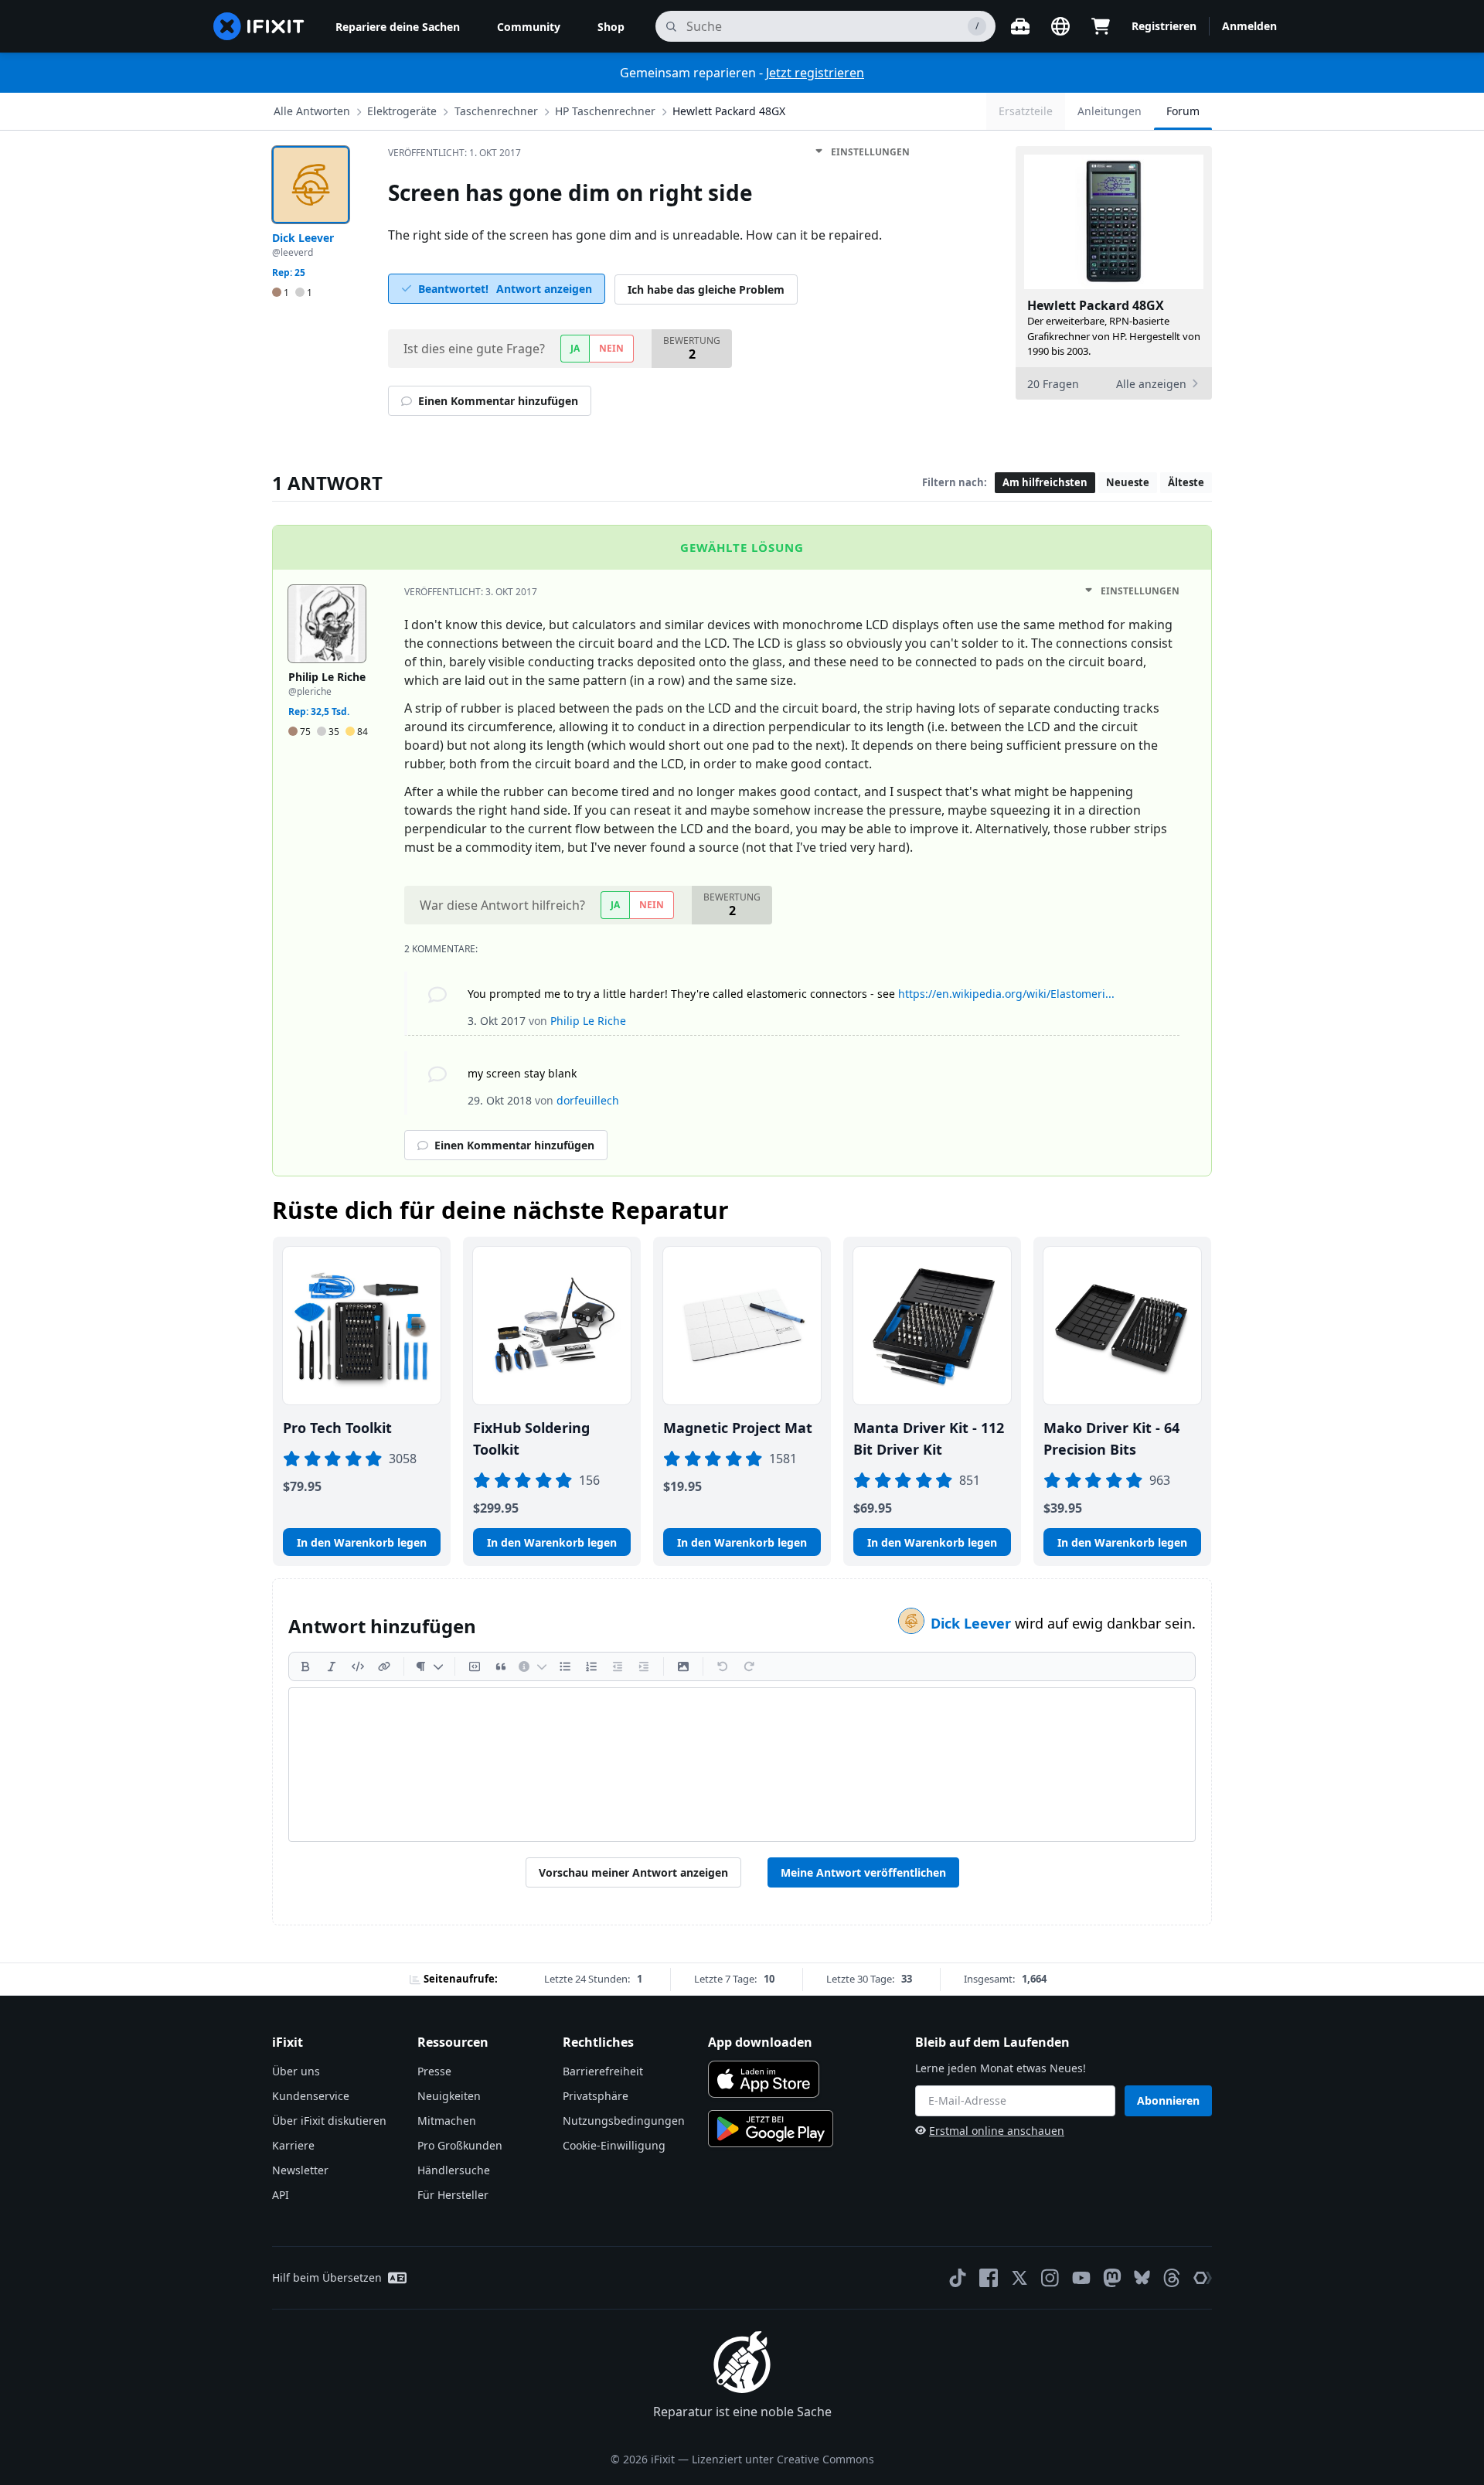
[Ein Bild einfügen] (683, 1666)
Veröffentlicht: (454, 153)
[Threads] (1172, 2278)
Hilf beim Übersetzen (327, 2277)
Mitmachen (447, 2121)
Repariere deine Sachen (398, 27)
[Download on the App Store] (764, 2079)
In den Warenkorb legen (362, 1542)
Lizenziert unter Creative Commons (783, 2459)
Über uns (296, 2071)
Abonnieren (1168, 2100)
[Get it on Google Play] (771, 2129)
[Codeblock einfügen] (475, 1666)
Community (529, 27)
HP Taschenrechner (605, 111)
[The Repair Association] (1203, 2278)
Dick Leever (973, 1623)
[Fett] (305, 1666)
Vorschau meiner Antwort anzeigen (633, 1872)
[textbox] (742, 1765)
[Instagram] (1050, 2278)
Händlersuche (454, 2170)
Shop (611, 27)
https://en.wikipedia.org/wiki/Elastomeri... (1006, 994)
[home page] (259, 26)
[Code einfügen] (358, 1666)
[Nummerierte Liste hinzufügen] (591, 1666)
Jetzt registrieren (815, 73)
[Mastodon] (1112, 2278)
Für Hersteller (453, 2195)
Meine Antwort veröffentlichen (863, 1872)
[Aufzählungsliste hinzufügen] (565, 1666)
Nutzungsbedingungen (624, 2121)
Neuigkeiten (449, 2096)
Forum (1183, 111)
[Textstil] (429, 1666)
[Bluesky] (1142, 2277)
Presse (434, 2071)
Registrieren (1164, 26)
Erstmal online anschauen (997, 2131)
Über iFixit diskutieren (329, 2121)
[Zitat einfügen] (501, 1666)
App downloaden (760, 2042)
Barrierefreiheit (603, 2071)
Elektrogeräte (402, 111)
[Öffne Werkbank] (1020, 26)
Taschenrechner (496, 111)
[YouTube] (1081, 2278)
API (281, 2195)
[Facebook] (989, 2278)
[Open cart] (1101, 26)
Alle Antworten (312, 111)
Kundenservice (311, 2096)
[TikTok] (958, 2278)
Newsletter (300, 2170)
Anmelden (1249, 26)
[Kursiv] (332, 1666)
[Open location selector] (1060, 26)
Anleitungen (1110, 111)
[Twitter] (1019, 2278)
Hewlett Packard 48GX (729, 111)
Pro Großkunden (460, 2145)
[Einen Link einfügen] (384, 1666)
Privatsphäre (596, 2096)
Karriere (293, 2145)
